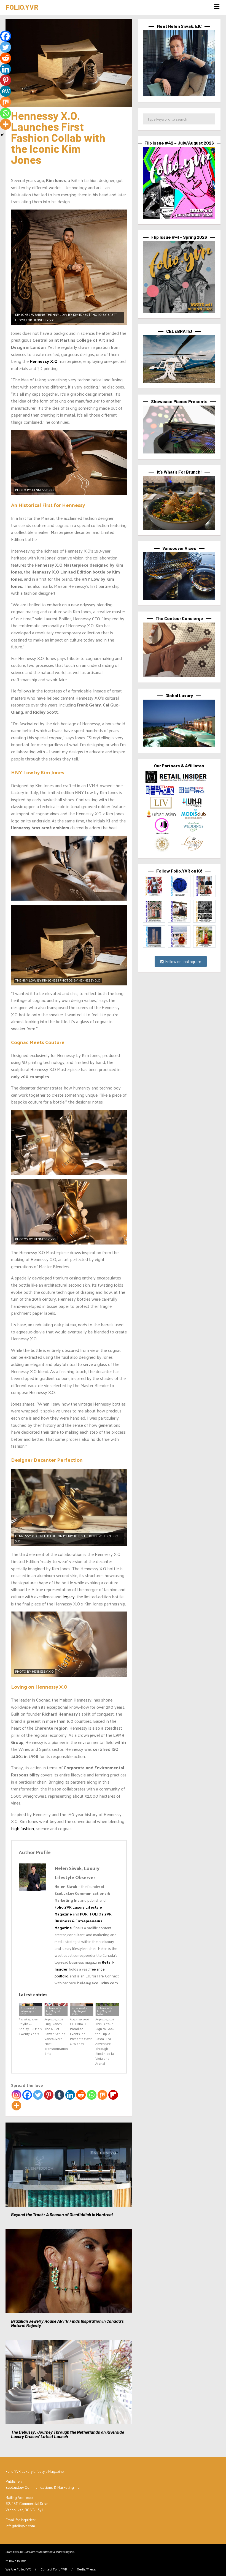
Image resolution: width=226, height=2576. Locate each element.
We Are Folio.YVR (18, 2569)
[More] (16, 2106)
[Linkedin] (70, 2095)
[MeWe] (6, 91)
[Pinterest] (49, 2095)
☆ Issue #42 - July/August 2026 (28, 2011)
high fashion (22, 1828)
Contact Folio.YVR (54, 2569)
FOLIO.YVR (22, 7)
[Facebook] (27, 2095)
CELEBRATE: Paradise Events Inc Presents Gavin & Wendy (81, 2034)
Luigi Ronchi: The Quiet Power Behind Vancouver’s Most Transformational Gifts (56, 2039)
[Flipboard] (113, 2095)
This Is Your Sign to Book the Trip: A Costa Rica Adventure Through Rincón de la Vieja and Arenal (105, 2044)
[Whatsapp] (92, 2095)
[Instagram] (16, 2095)
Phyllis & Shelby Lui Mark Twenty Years (30, 2029)
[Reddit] (81, 2095)
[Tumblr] (59, 2095)
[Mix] (102, 2095)
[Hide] (2, 135)
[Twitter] (38, 2095)
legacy (69, 1597)
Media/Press (86, 2569)
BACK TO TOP (17, 2561)
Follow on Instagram (183, 961)
